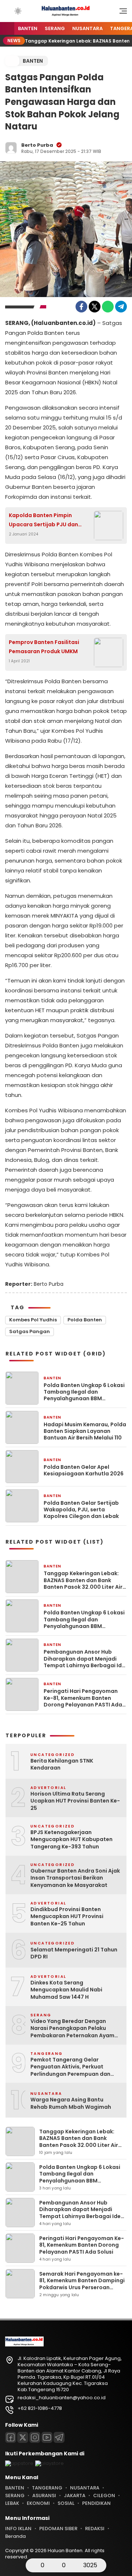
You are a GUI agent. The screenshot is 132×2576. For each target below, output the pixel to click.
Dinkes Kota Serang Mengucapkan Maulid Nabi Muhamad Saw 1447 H (66, 1990)
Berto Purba (37, 145)
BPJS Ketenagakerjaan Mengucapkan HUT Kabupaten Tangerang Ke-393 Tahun (71, 1840)
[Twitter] (95, 307)
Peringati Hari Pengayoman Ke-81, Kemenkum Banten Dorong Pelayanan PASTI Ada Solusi (83, 1698)
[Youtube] (47, 2437)
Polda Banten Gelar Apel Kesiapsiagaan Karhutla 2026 (84, 1470)
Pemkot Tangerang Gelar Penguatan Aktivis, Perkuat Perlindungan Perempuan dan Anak (70, 2067)
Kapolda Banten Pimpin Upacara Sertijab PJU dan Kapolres (43, 520)
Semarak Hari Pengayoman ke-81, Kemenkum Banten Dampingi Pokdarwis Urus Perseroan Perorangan (82, 2284)
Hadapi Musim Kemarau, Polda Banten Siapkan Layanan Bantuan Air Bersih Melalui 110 (85, 1431)
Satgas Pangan (30, 1331)
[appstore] (19, 2463)
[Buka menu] (121, 13)
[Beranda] (7, 29)
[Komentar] (55, 2565)
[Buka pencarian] (8, 11)
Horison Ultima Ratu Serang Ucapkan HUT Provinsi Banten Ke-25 (75, 1801)
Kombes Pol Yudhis (33, 1320)
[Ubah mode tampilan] (17, 11)
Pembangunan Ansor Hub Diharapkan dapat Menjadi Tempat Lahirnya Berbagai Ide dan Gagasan (84, 1659)
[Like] (33, 2565)
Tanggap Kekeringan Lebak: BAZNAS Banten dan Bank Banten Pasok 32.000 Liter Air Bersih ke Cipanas (83, 1580)
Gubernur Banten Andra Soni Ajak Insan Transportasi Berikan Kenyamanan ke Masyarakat (75, 1878)
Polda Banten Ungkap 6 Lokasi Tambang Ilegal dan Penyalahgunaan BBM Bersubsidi (84, 1392)
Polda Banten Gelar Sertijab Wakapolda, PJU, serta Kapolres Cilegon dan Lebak (81, 1510)
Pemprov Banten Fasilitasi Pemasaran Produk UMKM (44, 647)
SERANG (55, 28)
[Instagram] (35, 2437)
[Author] (11, 148)
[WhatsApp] (108, 307)
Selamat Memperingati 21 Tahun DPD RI (74, 1953)
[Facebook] (81, 307)
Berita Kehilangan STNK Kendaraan (62, 1765)
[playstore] (49, 2463)
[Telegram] (121, 307)
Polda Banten (85, 1320)
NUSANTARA (87, 28)
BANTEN (28, 28)
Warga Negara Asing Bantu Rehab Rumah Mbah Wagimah (71, 2103)
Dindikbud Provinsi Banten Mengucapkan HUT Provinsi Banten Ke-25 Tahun (67, 1917)
